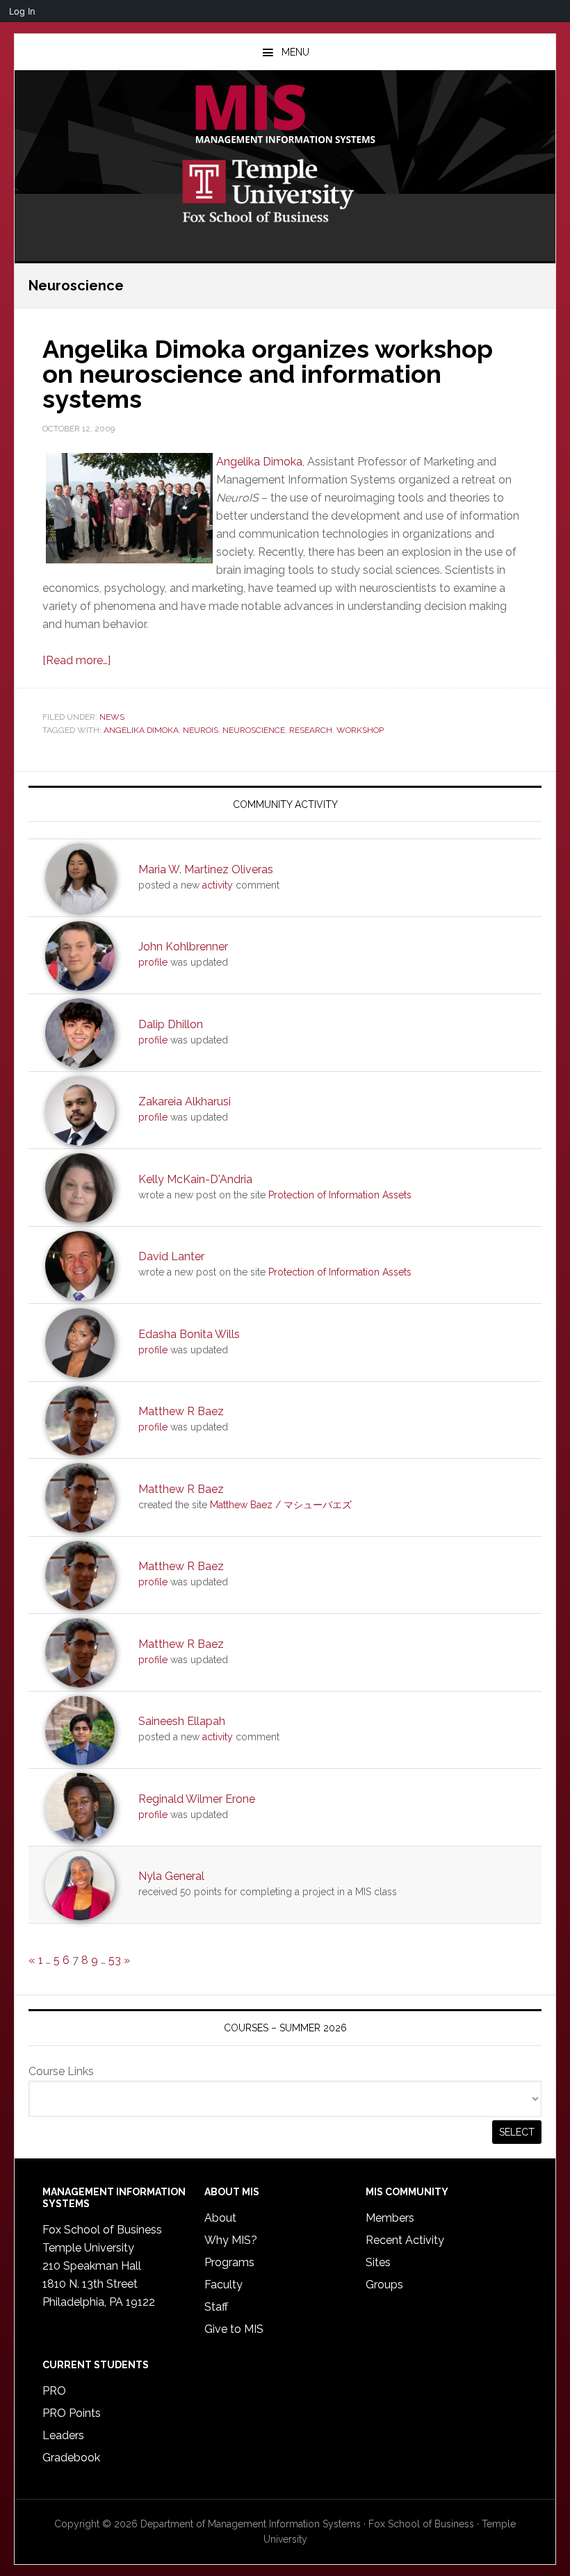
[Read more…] (76, 660)
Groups (384, 2285)
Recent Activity (405, 2240)
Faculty (223, 2285)
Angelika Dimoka (259, 462)
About (220, 2218)
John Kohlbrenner (183, 947)
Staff (216, 2307)
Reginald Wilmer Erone (197, 1799)
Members (390, 2218)
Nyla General (171, 1876)
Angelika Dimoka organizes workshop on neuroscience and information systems (268, 374)
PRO (54, 2391)
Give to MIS (234, 2329)
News (112, 717)
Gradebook (71, 2458)
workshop (360, 730)
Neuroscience (254, 730)
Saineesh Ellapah (182, 1721)
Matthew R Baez (181, 1411)
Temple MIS (285, 115)
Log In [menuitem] (22, 11)
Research (311, 730)
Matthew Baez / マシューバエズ (281, 1505)
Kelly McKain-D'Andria (195, 1179)
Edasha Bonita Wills (189, 1334)
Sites (378, 2262)
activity (218, 885)
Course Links (61, 2071)
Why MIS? (231, 2240)
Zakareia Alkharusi (185, 1101)
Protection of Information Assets (340, 1195)
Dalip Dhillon (171, 1024)
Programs (229, 2262)
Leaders (63, 2435)
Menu (295, 52)
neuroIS (201, 730)
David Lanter (171, 1256)
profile (153, 962)
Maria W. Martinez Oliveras (206, 869)
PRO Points (72, 2413)
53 (115, 1960)
